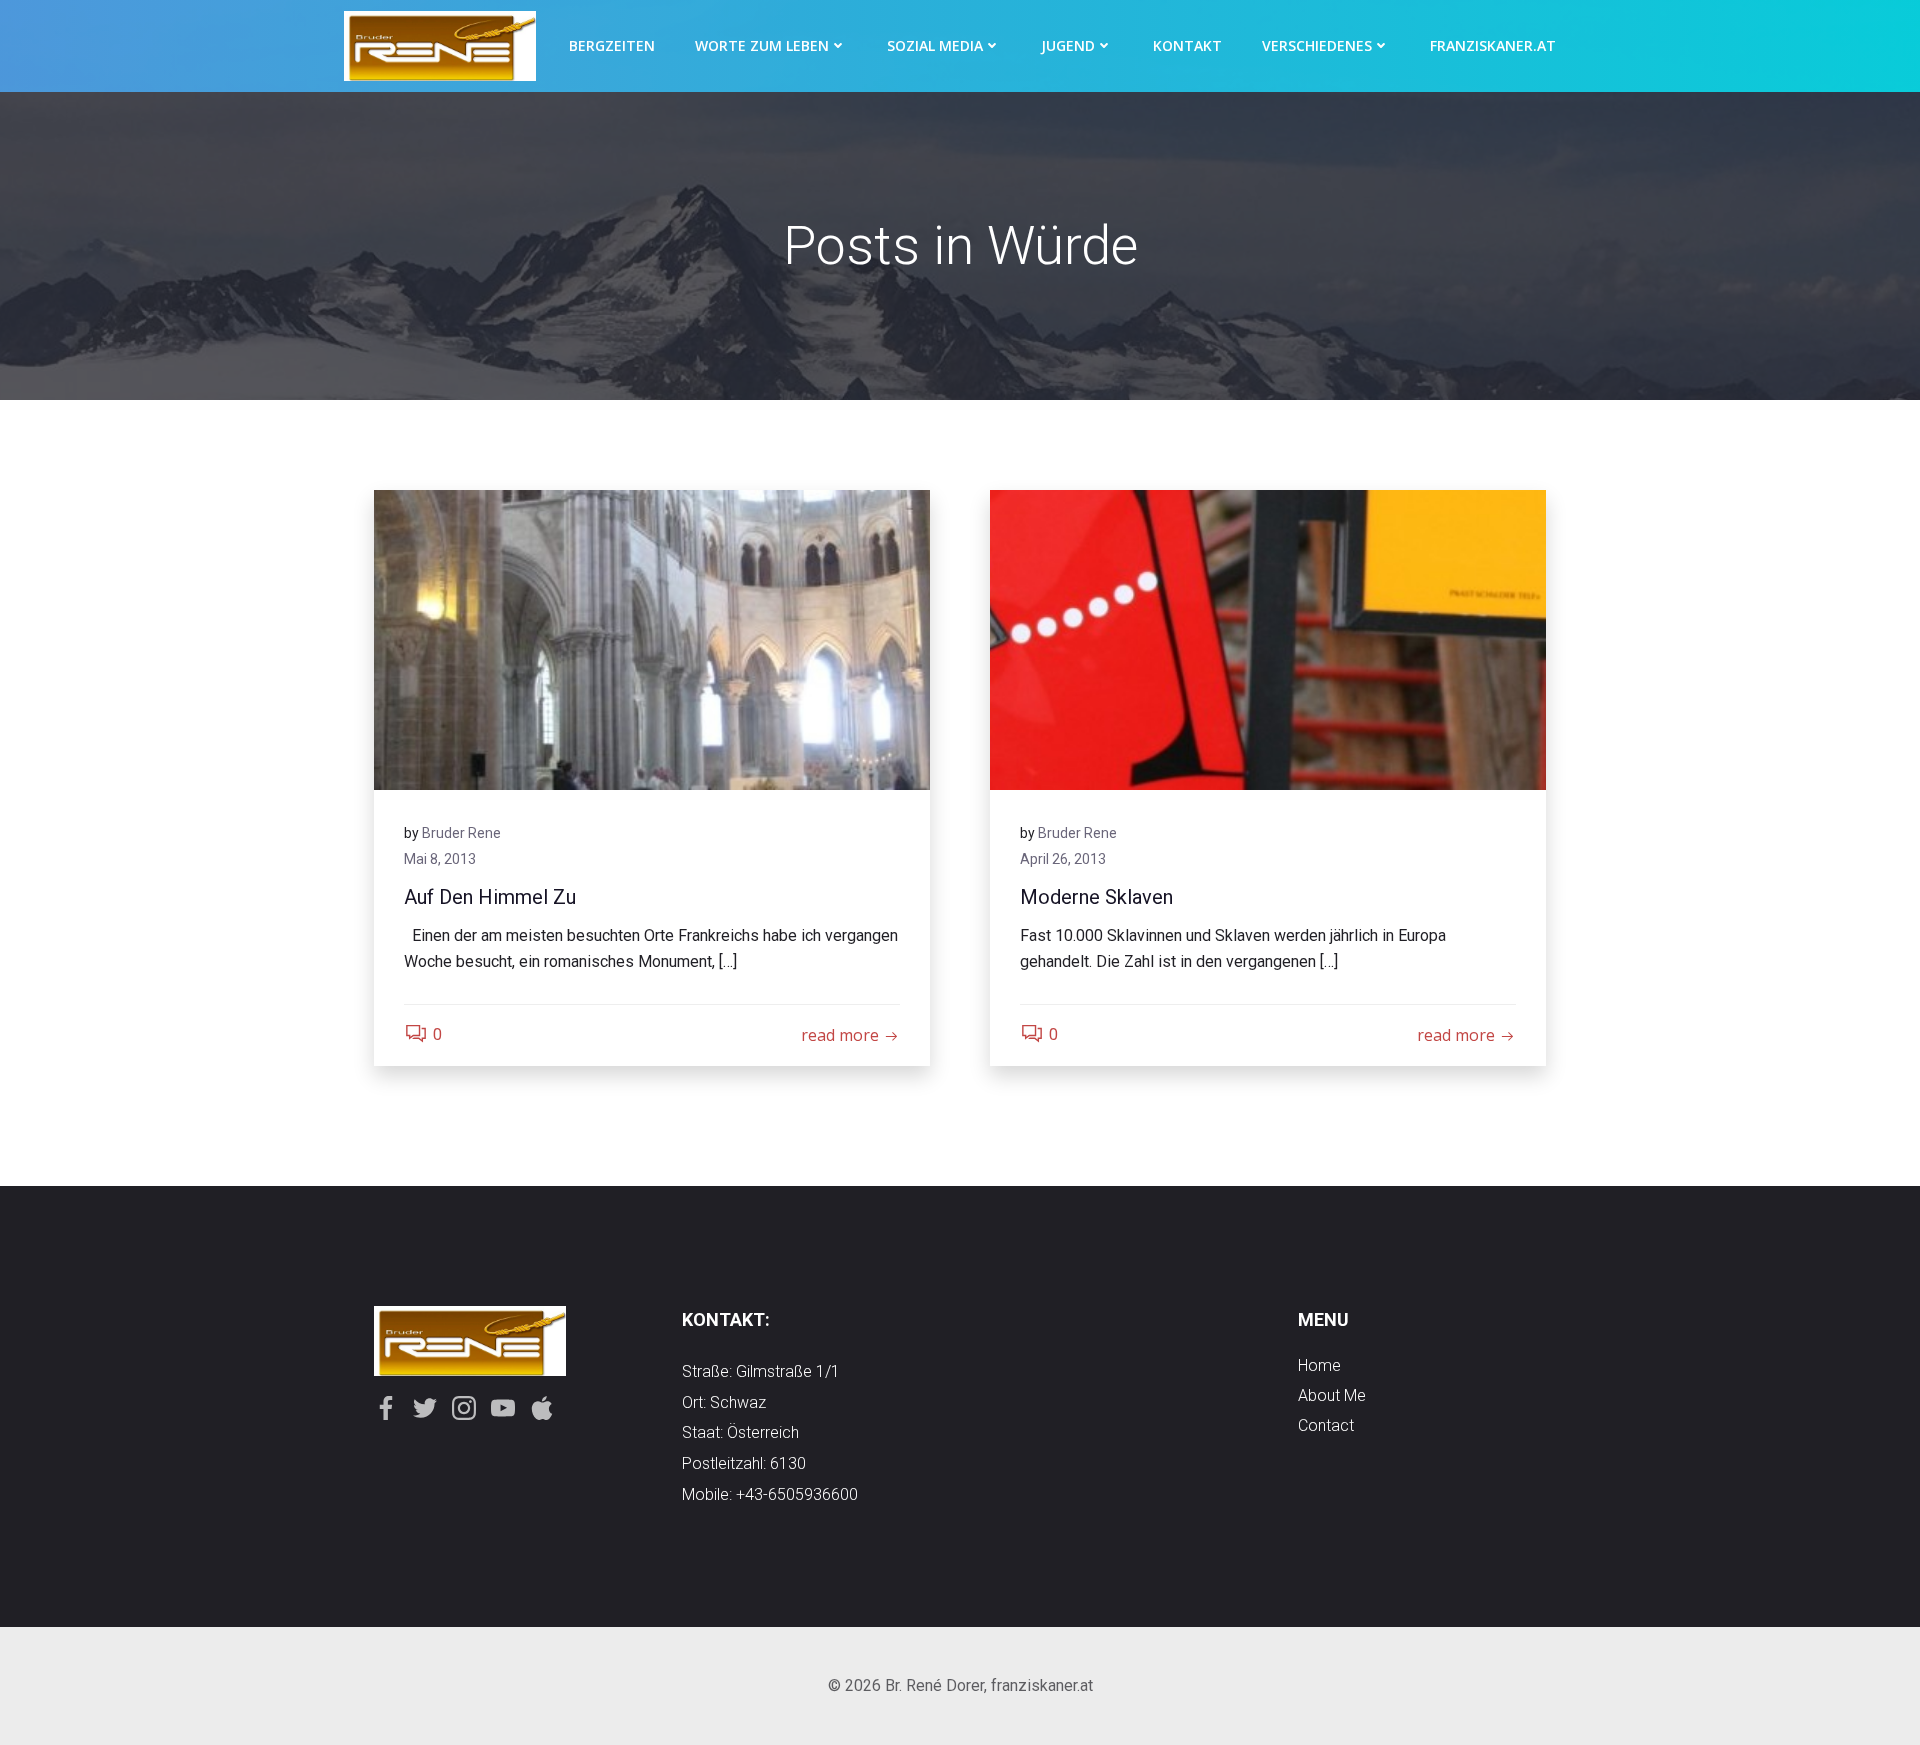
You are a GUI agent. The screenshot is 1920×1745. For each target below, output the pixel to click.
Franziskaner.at (1493, 45)
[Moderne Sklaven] (1268, 638)
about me (1332, 1395)
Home (1319, 1365)
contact (1326, 1425)
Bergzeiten (612, 45)
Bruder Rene (461, 833)
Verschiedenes (1317, 45)
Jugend (1068, 45)
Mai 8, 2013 (440, 859)
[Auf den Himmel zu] (652, 638)
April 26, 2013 (1063, 859)
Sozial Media (935, 45)
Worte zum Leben (762, 45)
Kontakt (1187, 45)
